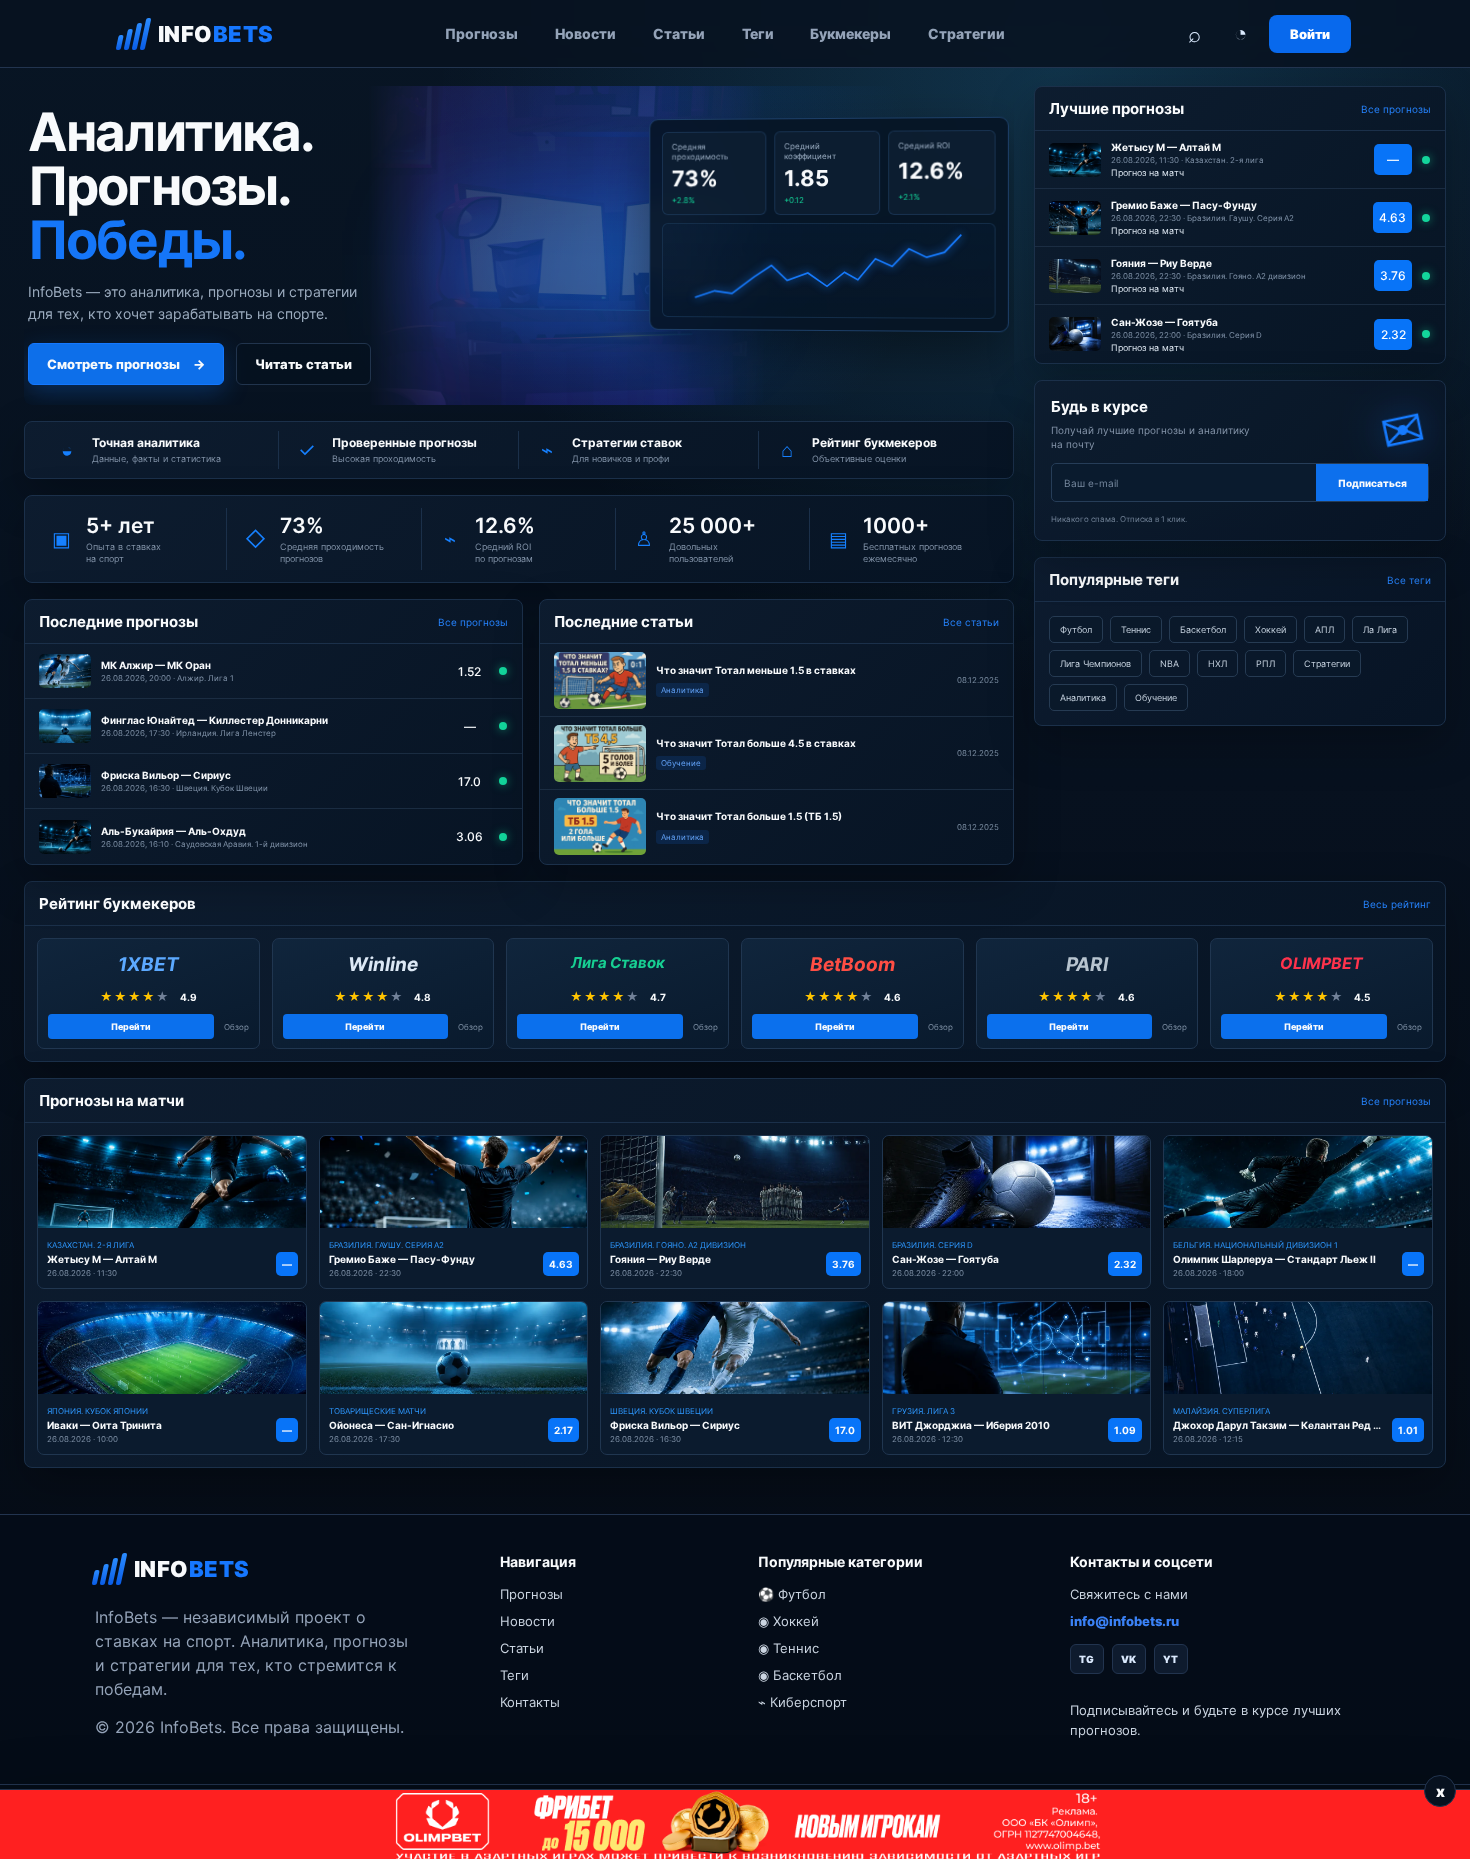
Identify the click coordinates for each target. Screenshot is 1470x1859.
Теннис (1136, 629)
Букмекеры (850, 33)
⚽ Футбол (792, 1594)
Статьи (679, 33)
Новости (585, 33)
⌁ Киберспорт (802, 1702)
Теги (758, 33)
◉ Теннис (788, 1648)
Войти (1310, 34)
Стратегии (966, 33)
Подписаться (1372, 483)
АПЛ (1324, 629)
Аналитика (1083, 697)
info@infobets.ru (1124, 1621)
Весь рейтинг (1397, 904)
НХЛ (1217, 663)
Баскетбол (1203, 629)
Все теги (1409, 580)
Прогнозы (481, 33)
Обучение (1156, 697)
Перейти (131, 1026)
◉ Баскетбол (800, 1675)
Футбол (1076, 629)
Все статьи (971, 622)
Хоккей (1270, 629)
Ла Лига (1380, 629)
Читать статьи (303, 364)
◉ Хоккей (788, 1621)
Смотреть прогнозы (126, 364)
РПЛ (1265, 663)
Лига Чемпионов (1095, 663)
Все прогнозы (473, 622)
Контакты (530, 1702)
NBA (1169, 663)
